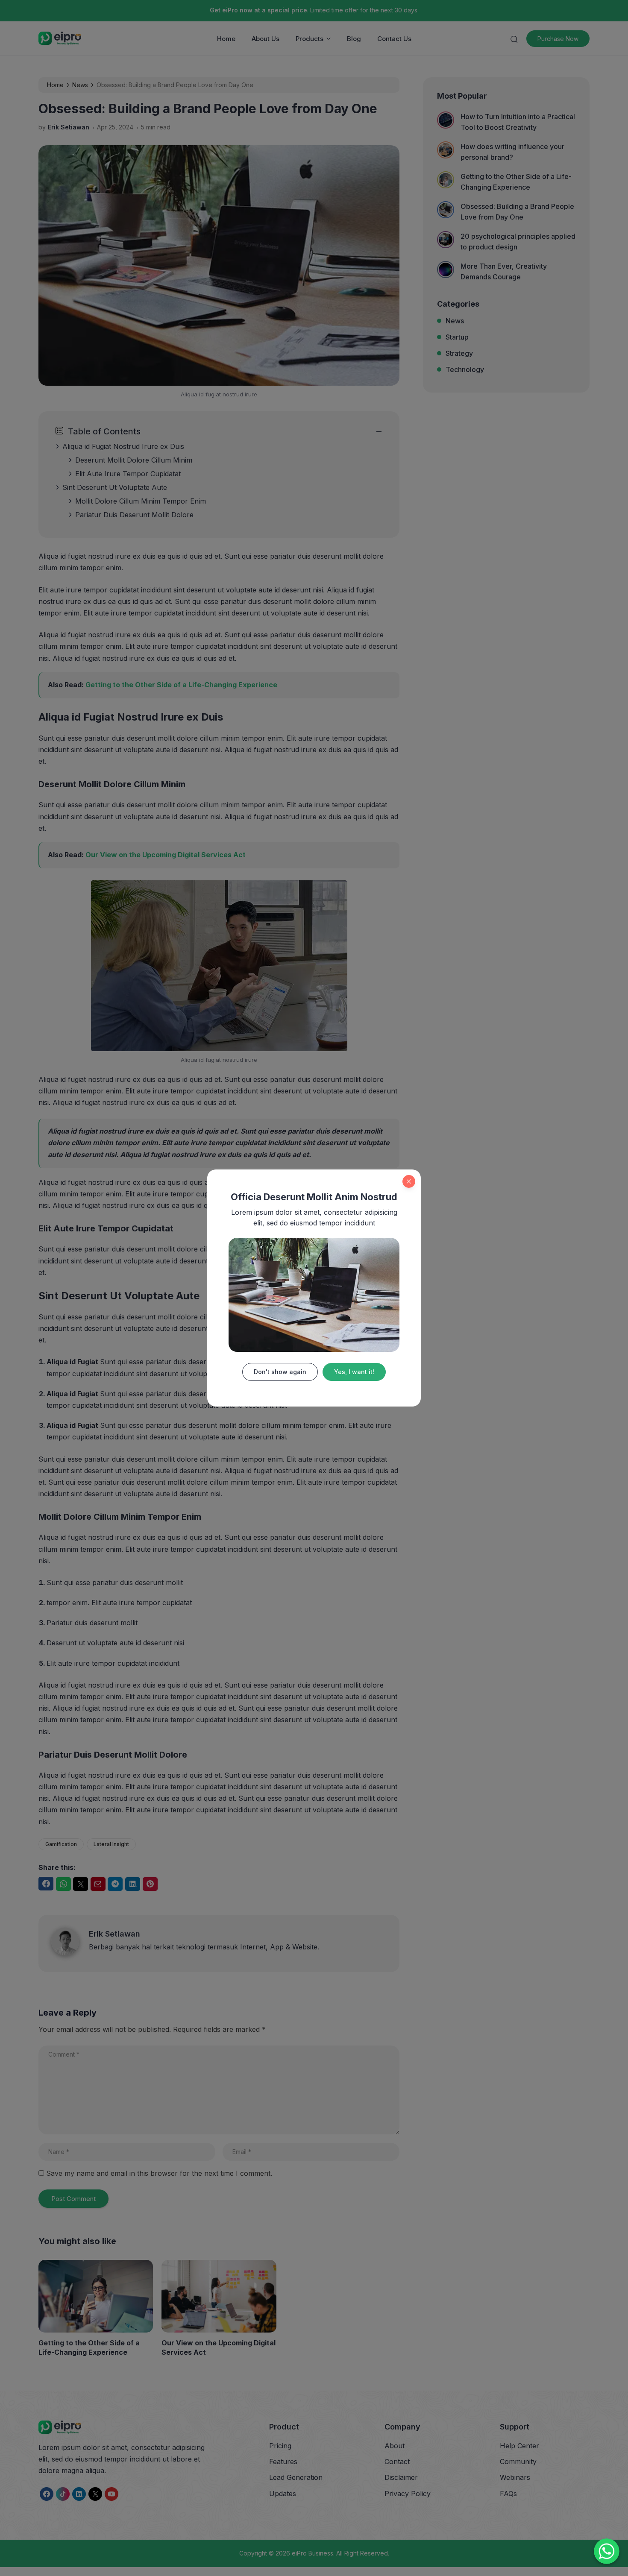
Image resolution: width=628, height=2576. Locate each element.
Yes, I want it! (354, 1372)
